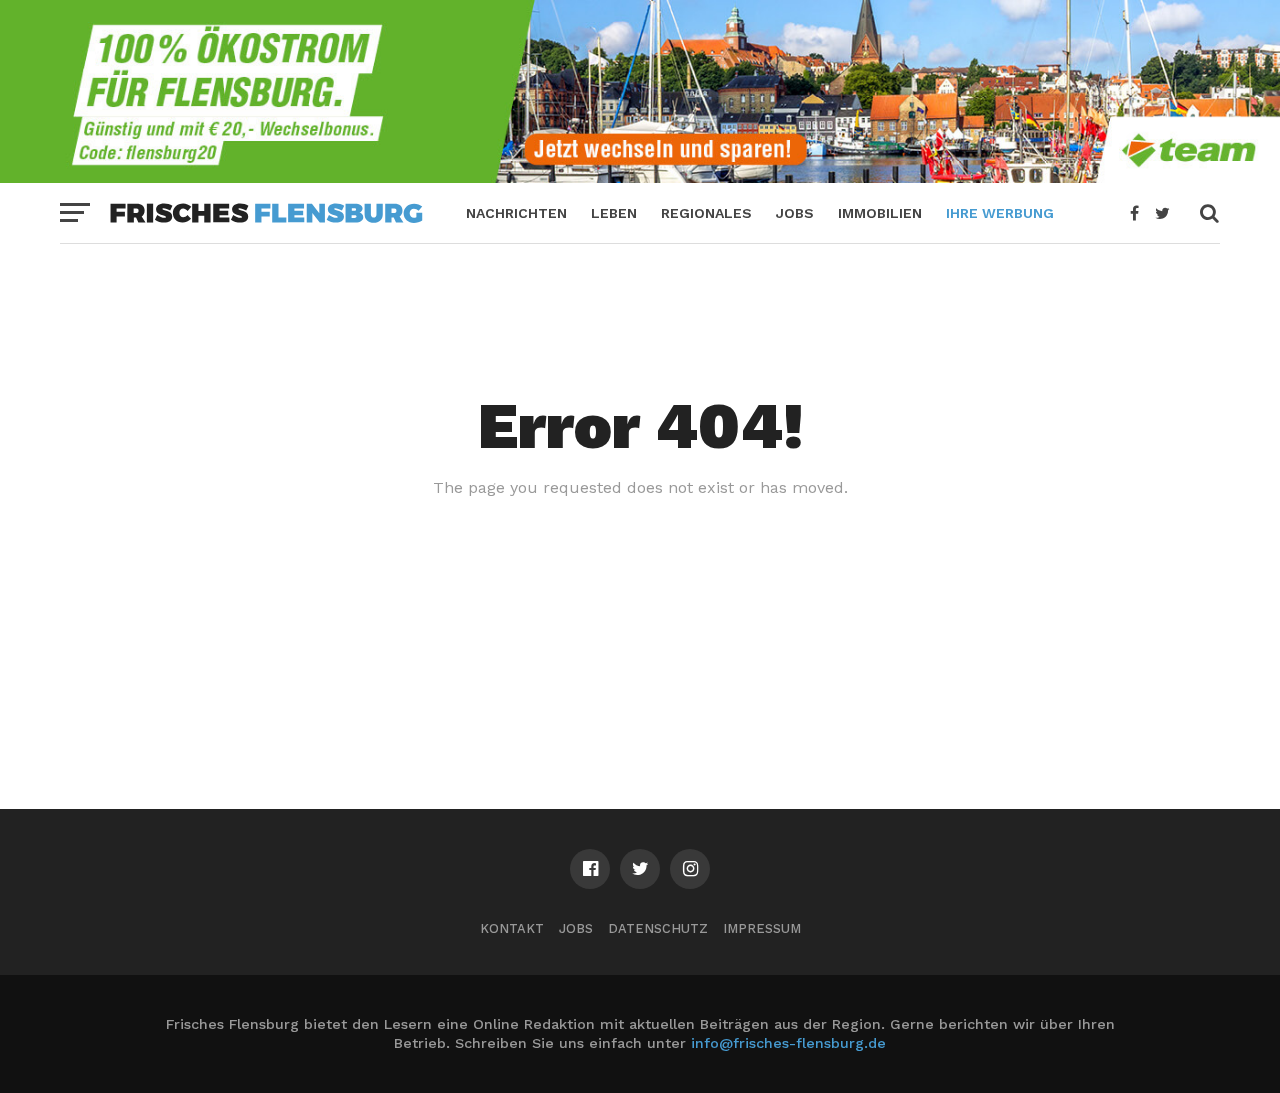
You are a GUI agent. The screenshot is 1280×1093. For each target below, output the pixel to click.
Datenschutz (658, 928)
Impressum (762, 928)
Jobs (795, 213)
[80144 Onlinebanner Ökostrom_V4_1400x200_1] (640, 176)
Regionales (706, 213)
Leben (614, 213)
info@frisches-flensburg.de (788, 1043)
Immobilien (880, 213)
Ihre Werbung (1000, 213)
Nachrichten (516, 213)
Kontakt (512, 928)
